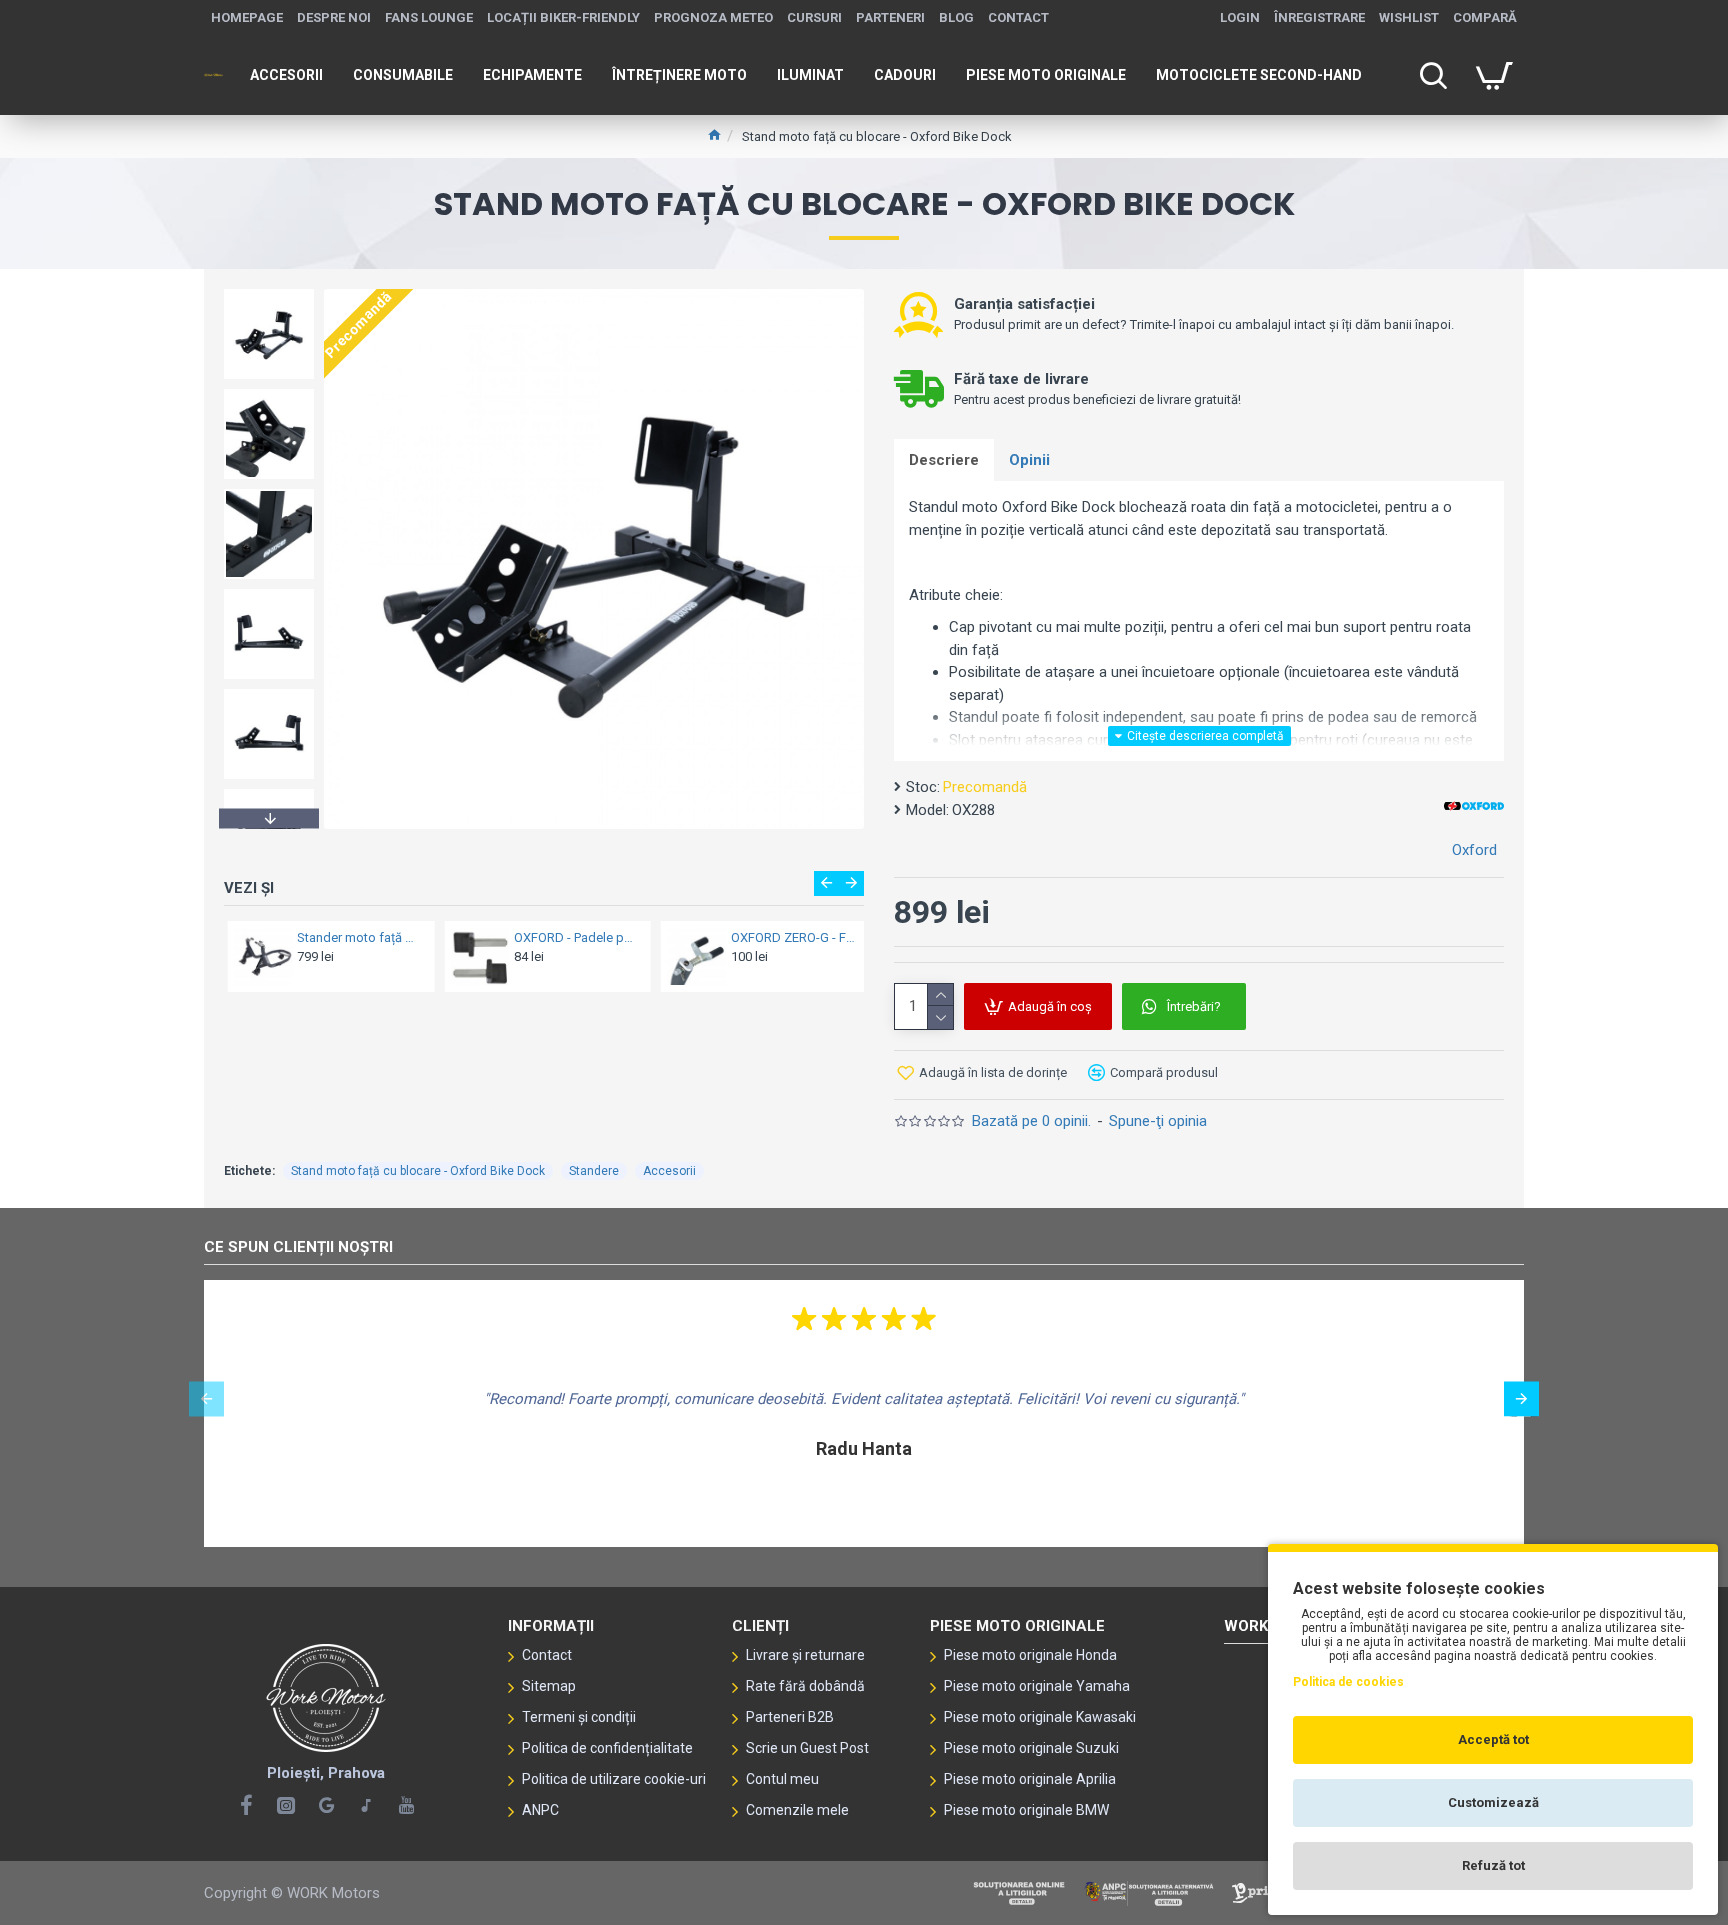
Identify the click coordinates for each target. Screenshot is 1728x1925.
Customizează (1493, 1802)
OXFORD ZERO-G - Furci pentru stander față (789, 937)
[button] (269, 294)
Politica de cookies (1348, 1682)
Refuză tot (1493, 1865)
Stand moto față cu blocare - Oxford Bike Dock (418, 1171)
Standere (594, 1171)
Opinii (1029, 460)
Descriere (944, 460)
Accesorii (669, 1171)
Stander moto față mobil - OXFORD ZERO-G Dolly (356, 937)
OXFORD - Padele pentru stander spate (572, 937)
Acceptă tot (1493, 1739)
